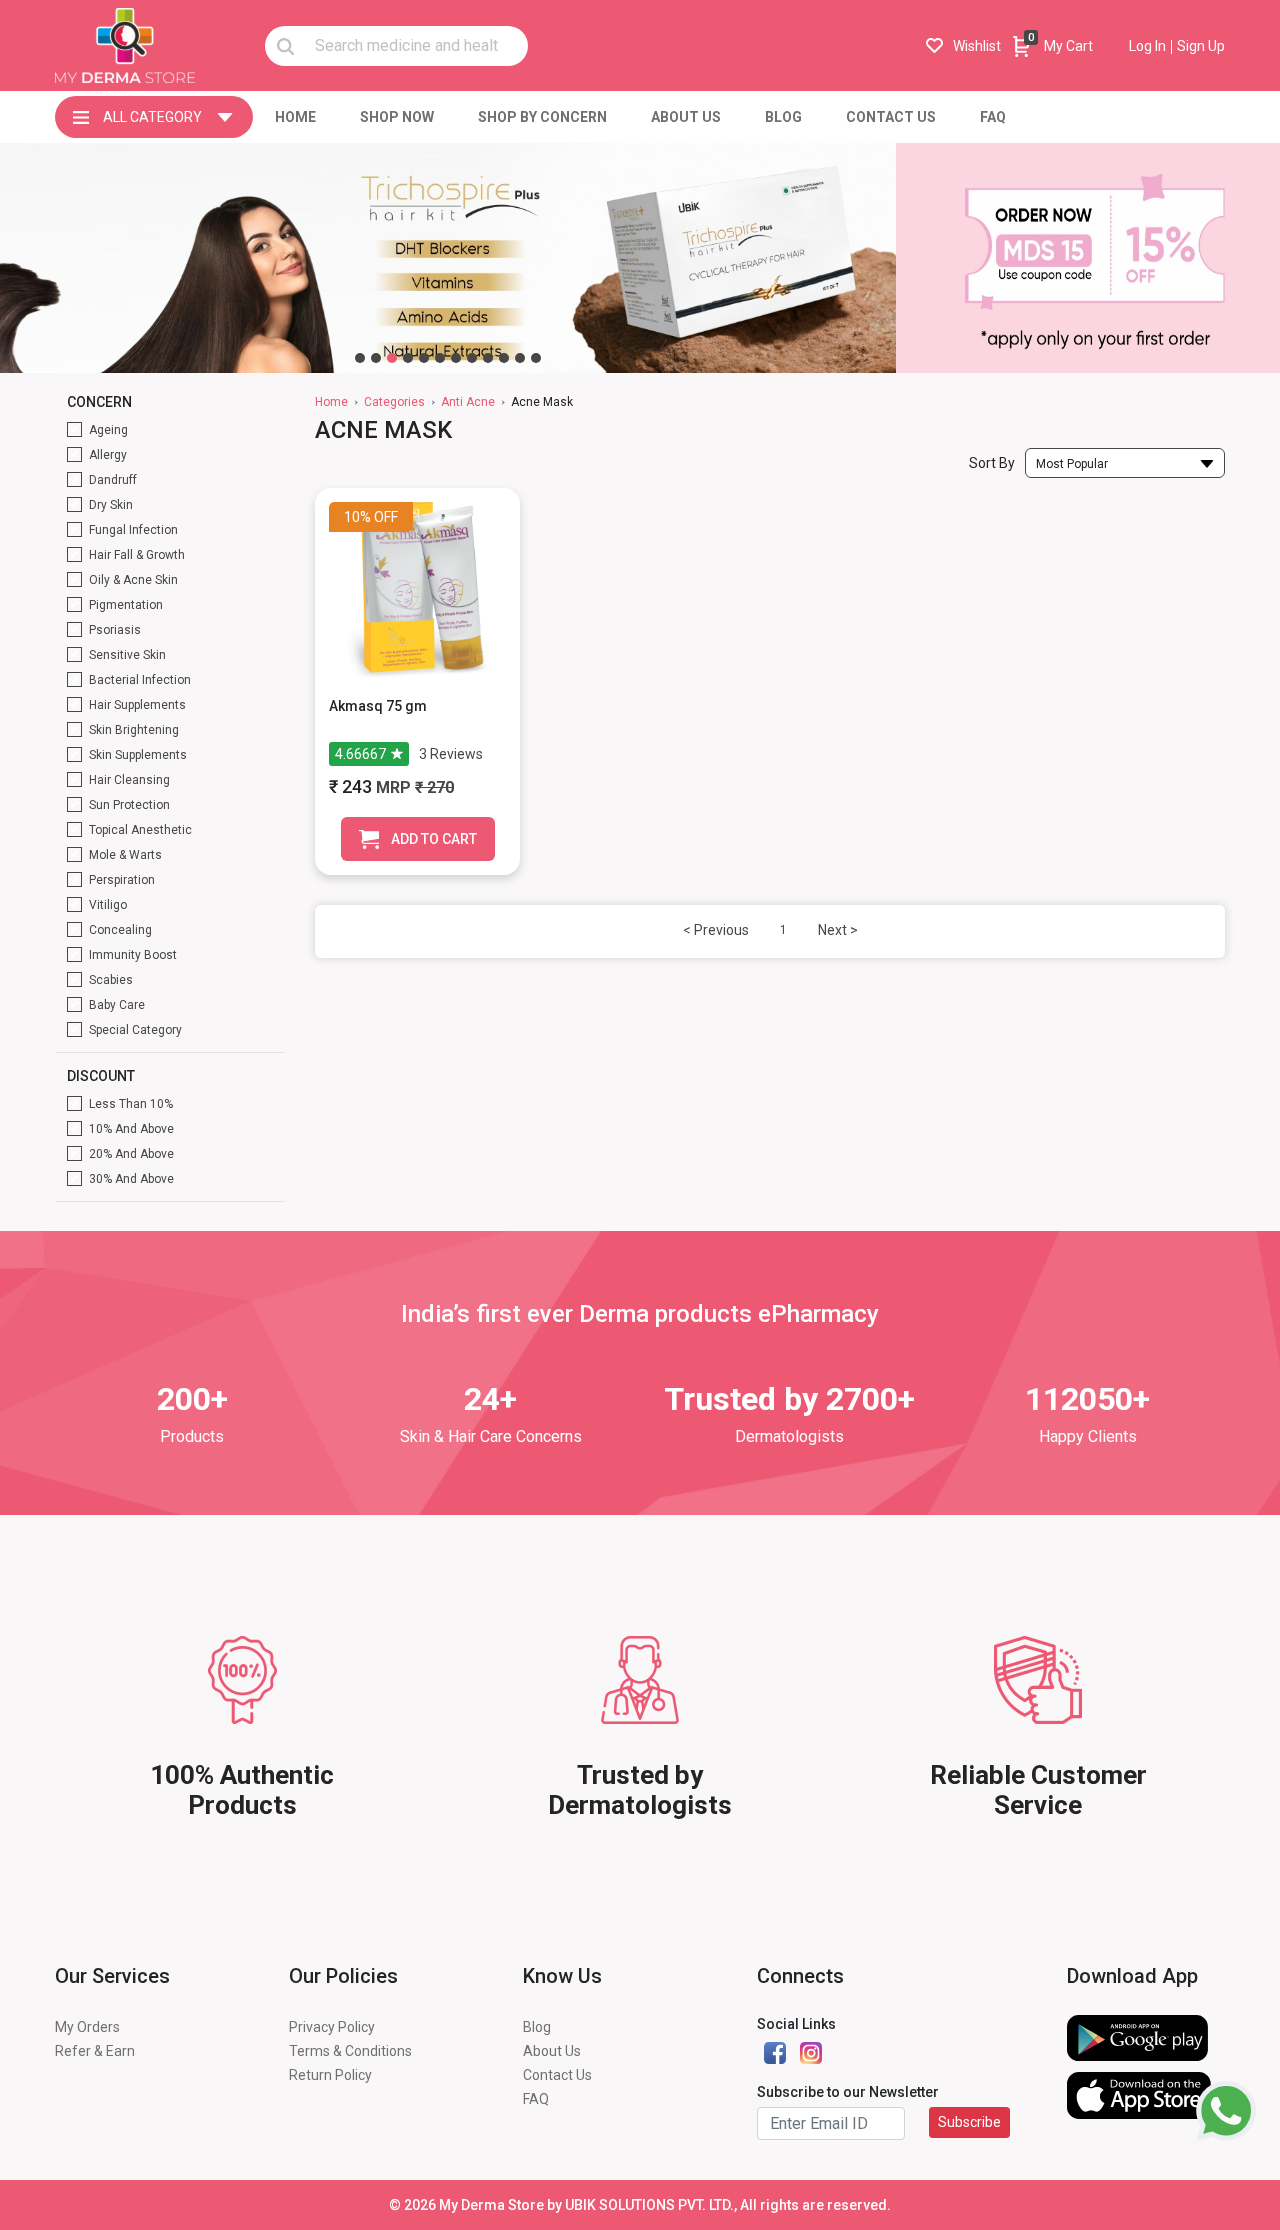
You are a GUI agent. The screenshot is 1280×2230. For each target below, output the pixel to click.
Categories (394, 402)
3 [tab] (392, 358)
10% (357, 517)
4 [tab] (408, 358)
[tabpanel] (448, 258)
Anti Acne (468, 402)
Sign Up (1201, 46)
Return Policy (330, 2075)
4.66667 (360, 754)
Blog (537, 2027)
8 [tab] (472, 358)
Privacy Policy (332, 2027)
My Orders (87, 2027)
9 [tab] (488, 358)
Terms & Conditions (350, 2051)
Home (331, 402)
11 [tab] (520, 358)
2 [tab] (376, 358)
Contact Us (557, 2075)
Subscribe (969, 2122)
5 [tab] (424, 358)
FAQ (536, 2099)
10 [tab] (504, 358)
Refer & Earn (95, 2051)
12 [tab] (536, 358)
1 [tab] (360, 358)
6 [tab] (440, 358)
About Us (552, 2051)
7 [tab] (456, 358)
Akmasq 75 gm (378, 706)
